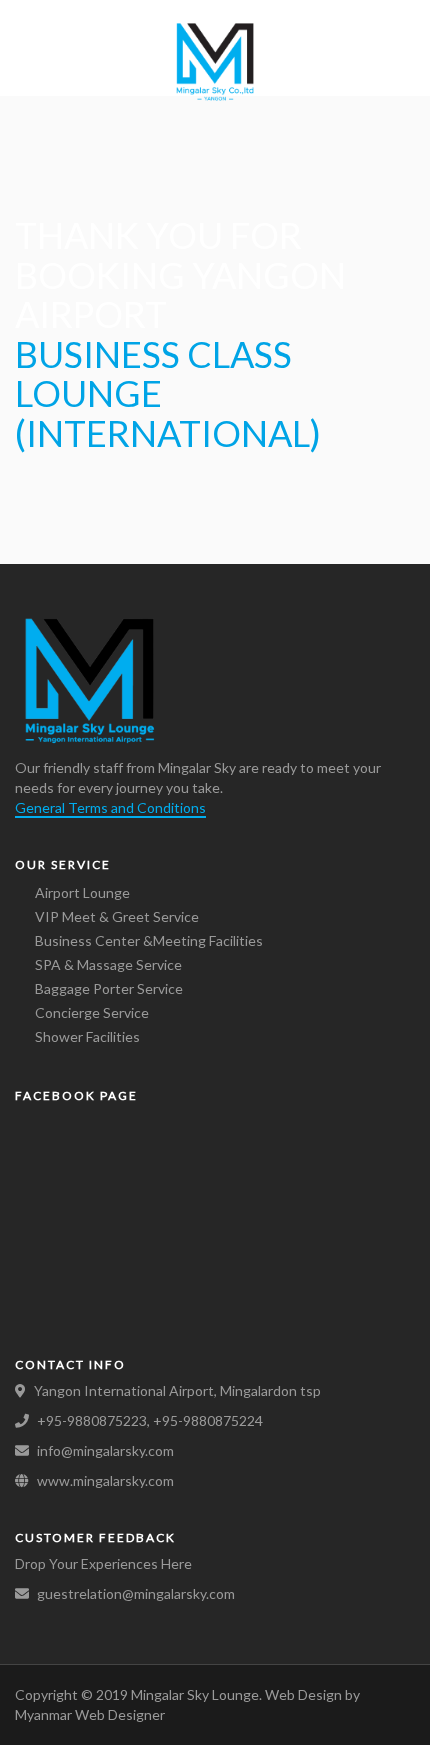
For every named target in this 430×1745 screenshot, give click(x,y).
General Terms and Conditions (110, 807)
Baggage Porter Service (109, 988)
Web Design (303, 1694)
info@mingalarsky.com (105, 1450)
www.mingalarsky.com (105, 1480)
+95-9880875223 (92, 1420)
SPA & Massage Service (108, 964)
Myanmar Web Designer (90, 1714)
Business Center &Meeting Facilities (149, 940)
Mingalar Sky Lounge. (198, 1694)
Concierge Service (92, 1012)
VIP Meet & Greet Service (117, 916)
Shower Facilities (87, 1036)
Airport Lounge (82, 892)
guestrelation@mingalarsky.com (136, 1593)
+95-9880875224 (208, 1420)
